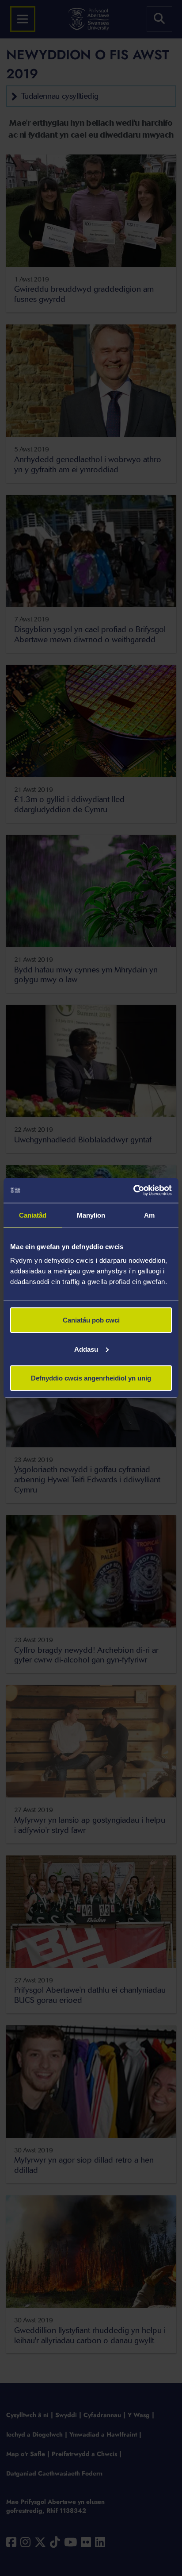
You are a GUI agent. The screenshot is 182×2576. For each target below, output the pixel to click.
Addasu (86, 1349)
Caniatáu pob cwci (91, 1320)
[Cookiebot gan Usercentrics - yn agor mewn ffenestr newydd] (133, 1191)
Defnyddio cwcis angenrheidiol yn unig (91, 1378)
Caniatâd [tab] (33, 1215)
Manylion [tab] (91, 1215)
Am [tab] (149, 1215)
